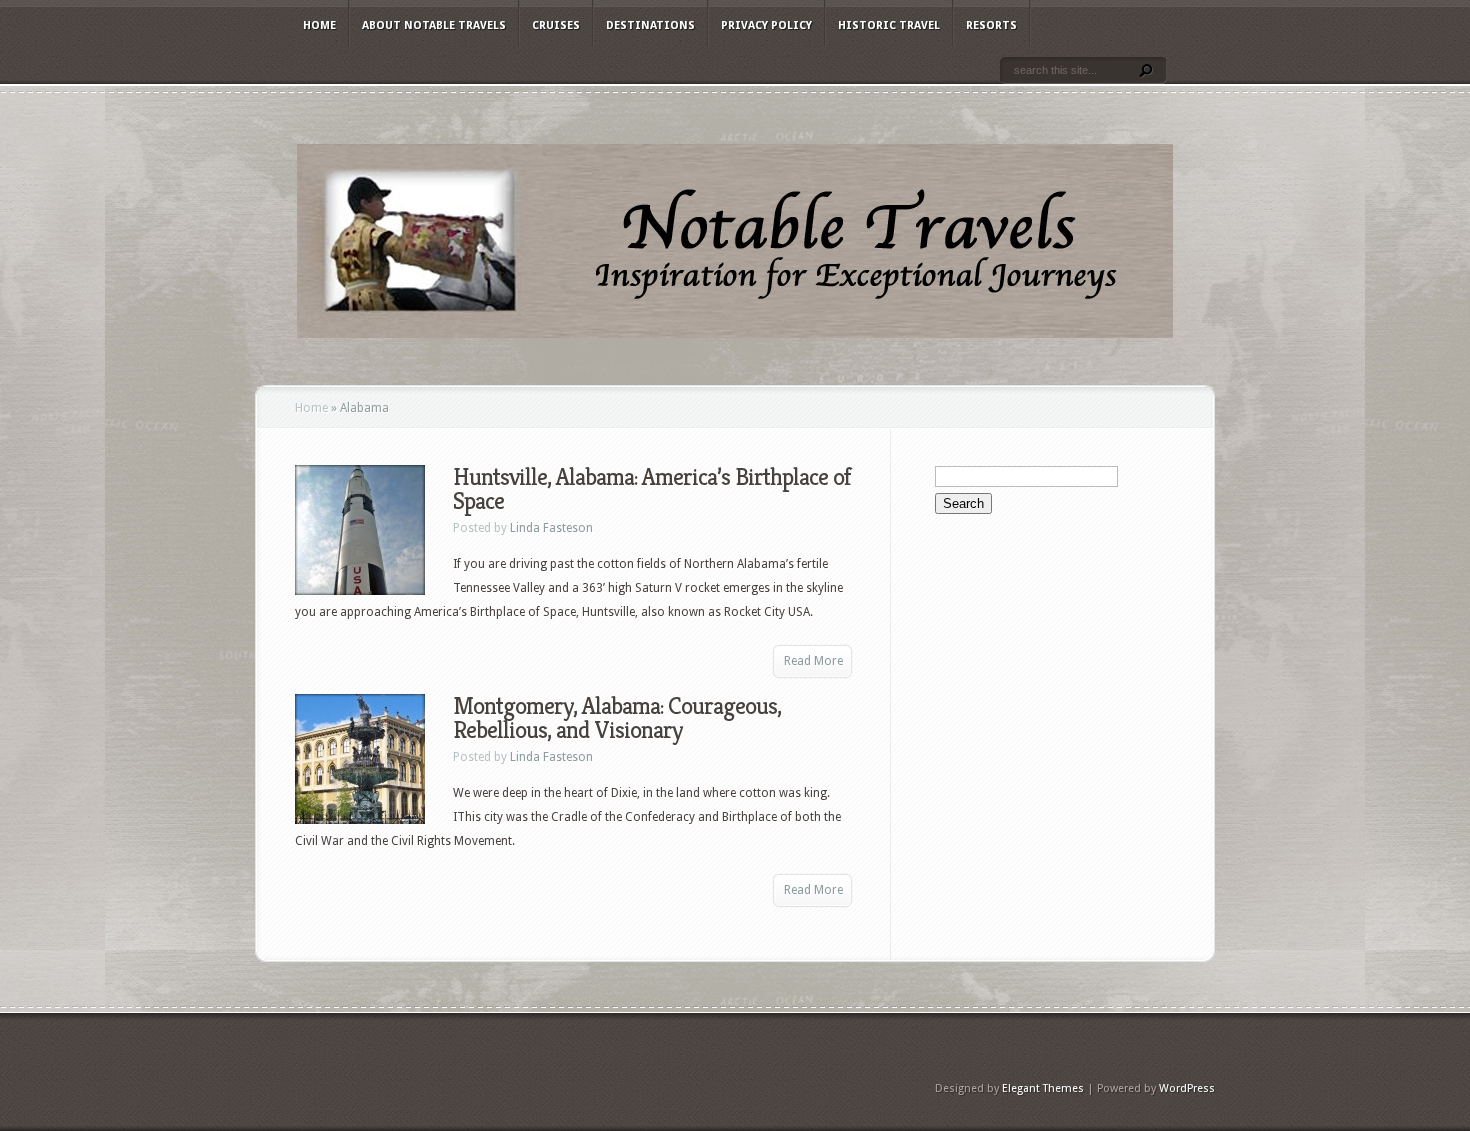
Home (319, 25)
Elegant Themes (1043, 1088)
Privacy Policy (766, 25)
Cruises (556, 25)
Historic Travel (889, 25)
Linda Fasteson (551, 528)
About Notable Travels (434, 25)
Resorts (991, 25)
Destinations (650, 25)
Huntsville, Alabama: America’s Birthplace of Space (652, 489)
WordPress (1187, 1088)
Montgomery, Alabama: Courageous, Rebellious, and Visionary (617, 718)
